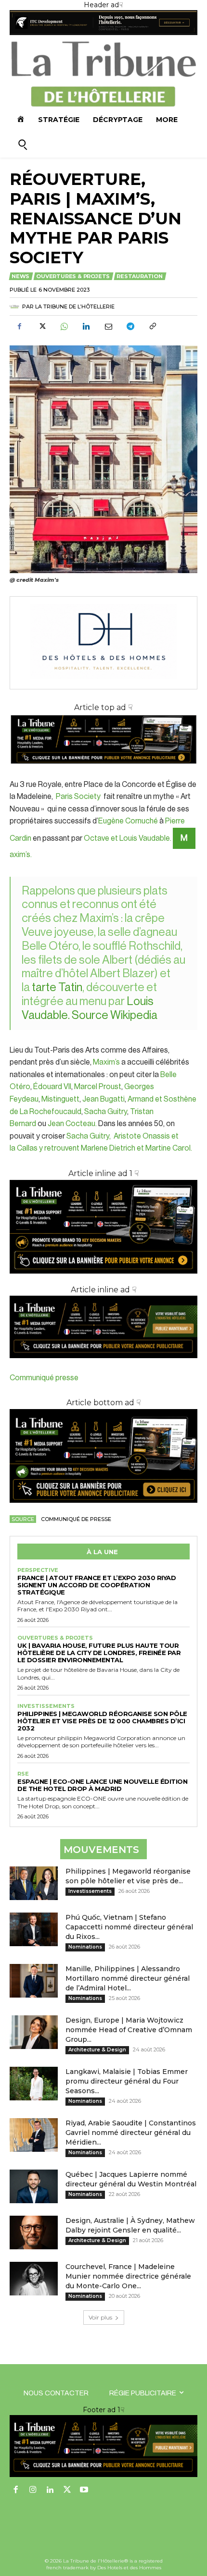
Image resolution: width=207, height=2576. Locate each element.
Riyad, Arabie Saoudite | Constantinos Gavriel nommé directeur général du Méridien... (131, 2133)
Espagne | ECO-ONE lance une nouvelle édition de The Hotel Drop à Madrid (102, 1785)
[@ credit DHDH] (103, 33)
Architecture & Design (97, 2050)
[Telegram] (130, 327)
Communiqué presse (44, 1378)
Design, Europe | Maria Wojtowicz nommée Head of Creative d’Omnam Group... (129, 2030)
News (20, 276)
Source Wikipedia (115, 1015)
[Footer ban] (103, 2446)
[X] (41, 327)
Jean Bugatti (103, 1099)
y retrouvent (59, 1148)
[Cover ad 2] (103, 1227)
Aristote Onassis (142, 1136)
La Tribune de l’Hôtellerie (75, 307)
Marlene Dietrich (108, 1148)
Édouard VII (52, 1087)
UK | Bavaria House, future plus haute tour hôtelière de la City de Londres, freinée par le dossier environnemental (99, 1653)
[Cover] (103, 772)
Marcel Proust (98, 1087)
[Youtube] (84, 2490)
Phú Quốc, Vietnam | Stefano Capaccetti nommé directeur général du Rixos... (129, 1927)
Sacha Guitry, (90, 1136)
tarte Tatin (57, 987)
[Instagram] (33, 2490)
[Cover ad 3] (103, 1366)
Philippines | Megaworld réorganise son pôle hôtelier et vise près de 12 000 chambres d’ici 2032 (102, 1721)
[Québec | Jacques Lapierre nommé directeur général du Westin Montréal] (34, 2186)
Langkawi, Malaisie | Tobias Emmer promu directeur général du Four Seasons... (127, 2081)
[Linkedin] (86, 327)
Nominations (85, 1947)
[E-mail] (108, 327)
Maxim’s (106, 1062)
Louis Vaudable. (145, 838)
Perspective (38, 1570)
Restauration (140, 276)
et (140, 1148)
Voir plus (100, 2317)
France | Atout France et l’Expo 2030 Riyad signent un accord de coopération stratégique (97, 1585)
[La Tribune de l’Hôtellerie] (16, 307)
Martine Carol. (169, 1148)
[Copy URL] (152, 327)
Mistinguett (60, 1099)
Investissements (46, 1706)
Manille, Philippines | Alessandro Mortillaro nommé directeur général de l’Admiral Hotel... (128, 1978)
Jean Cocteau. (73, 1124)
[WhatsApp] (64, 327)
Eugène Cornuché (129, 821)
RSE (23, 1774)
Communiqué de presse (76, 1519)
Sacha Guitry (106, 1112)
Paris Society (78, 797)
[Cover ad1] (103, 1456)
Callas (27, 1148)
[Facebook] (19, 327)
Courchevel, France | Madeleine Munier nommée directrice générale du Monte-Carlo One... (128, 2276)
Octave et (102, 838)
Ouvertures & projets (73, 276)
